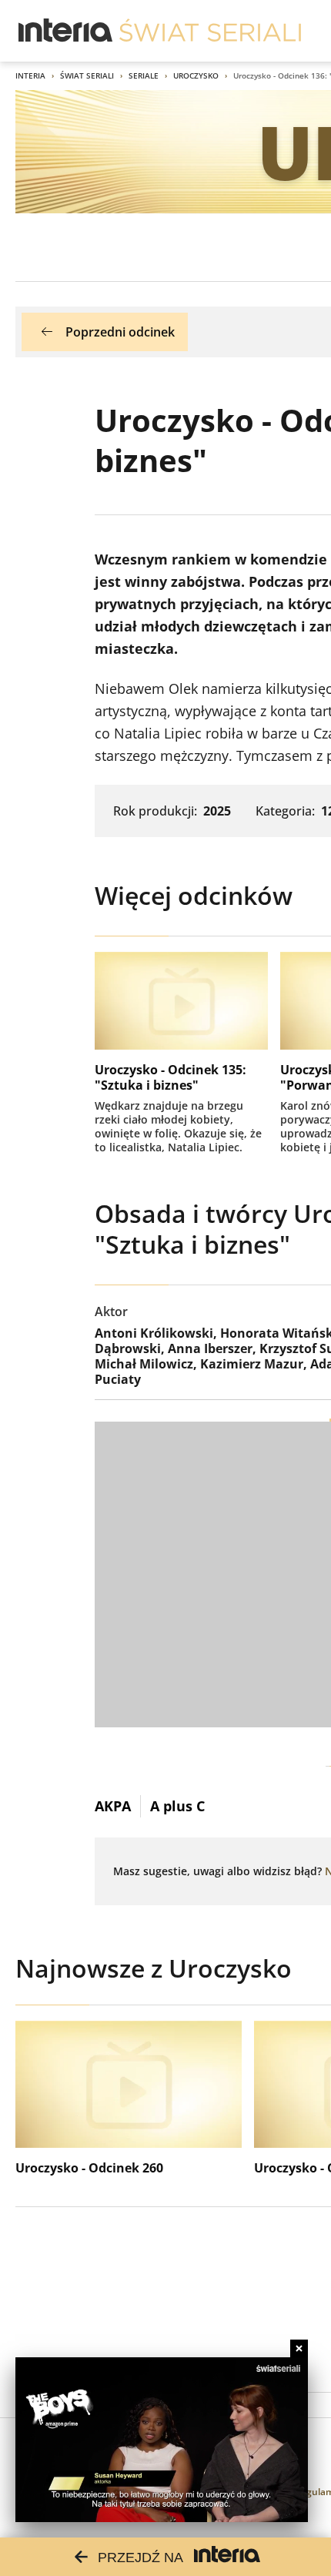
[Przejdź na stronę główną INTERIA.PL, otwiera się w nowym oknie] (66, 31)
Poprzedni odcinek (120, 332)
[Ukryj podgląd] (299, 2348)
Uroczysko (196, 75)
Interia (30, 75)
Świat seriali (87, 75)
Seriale (144, 75)
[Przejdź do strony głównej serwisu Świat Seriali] (210, 31)
